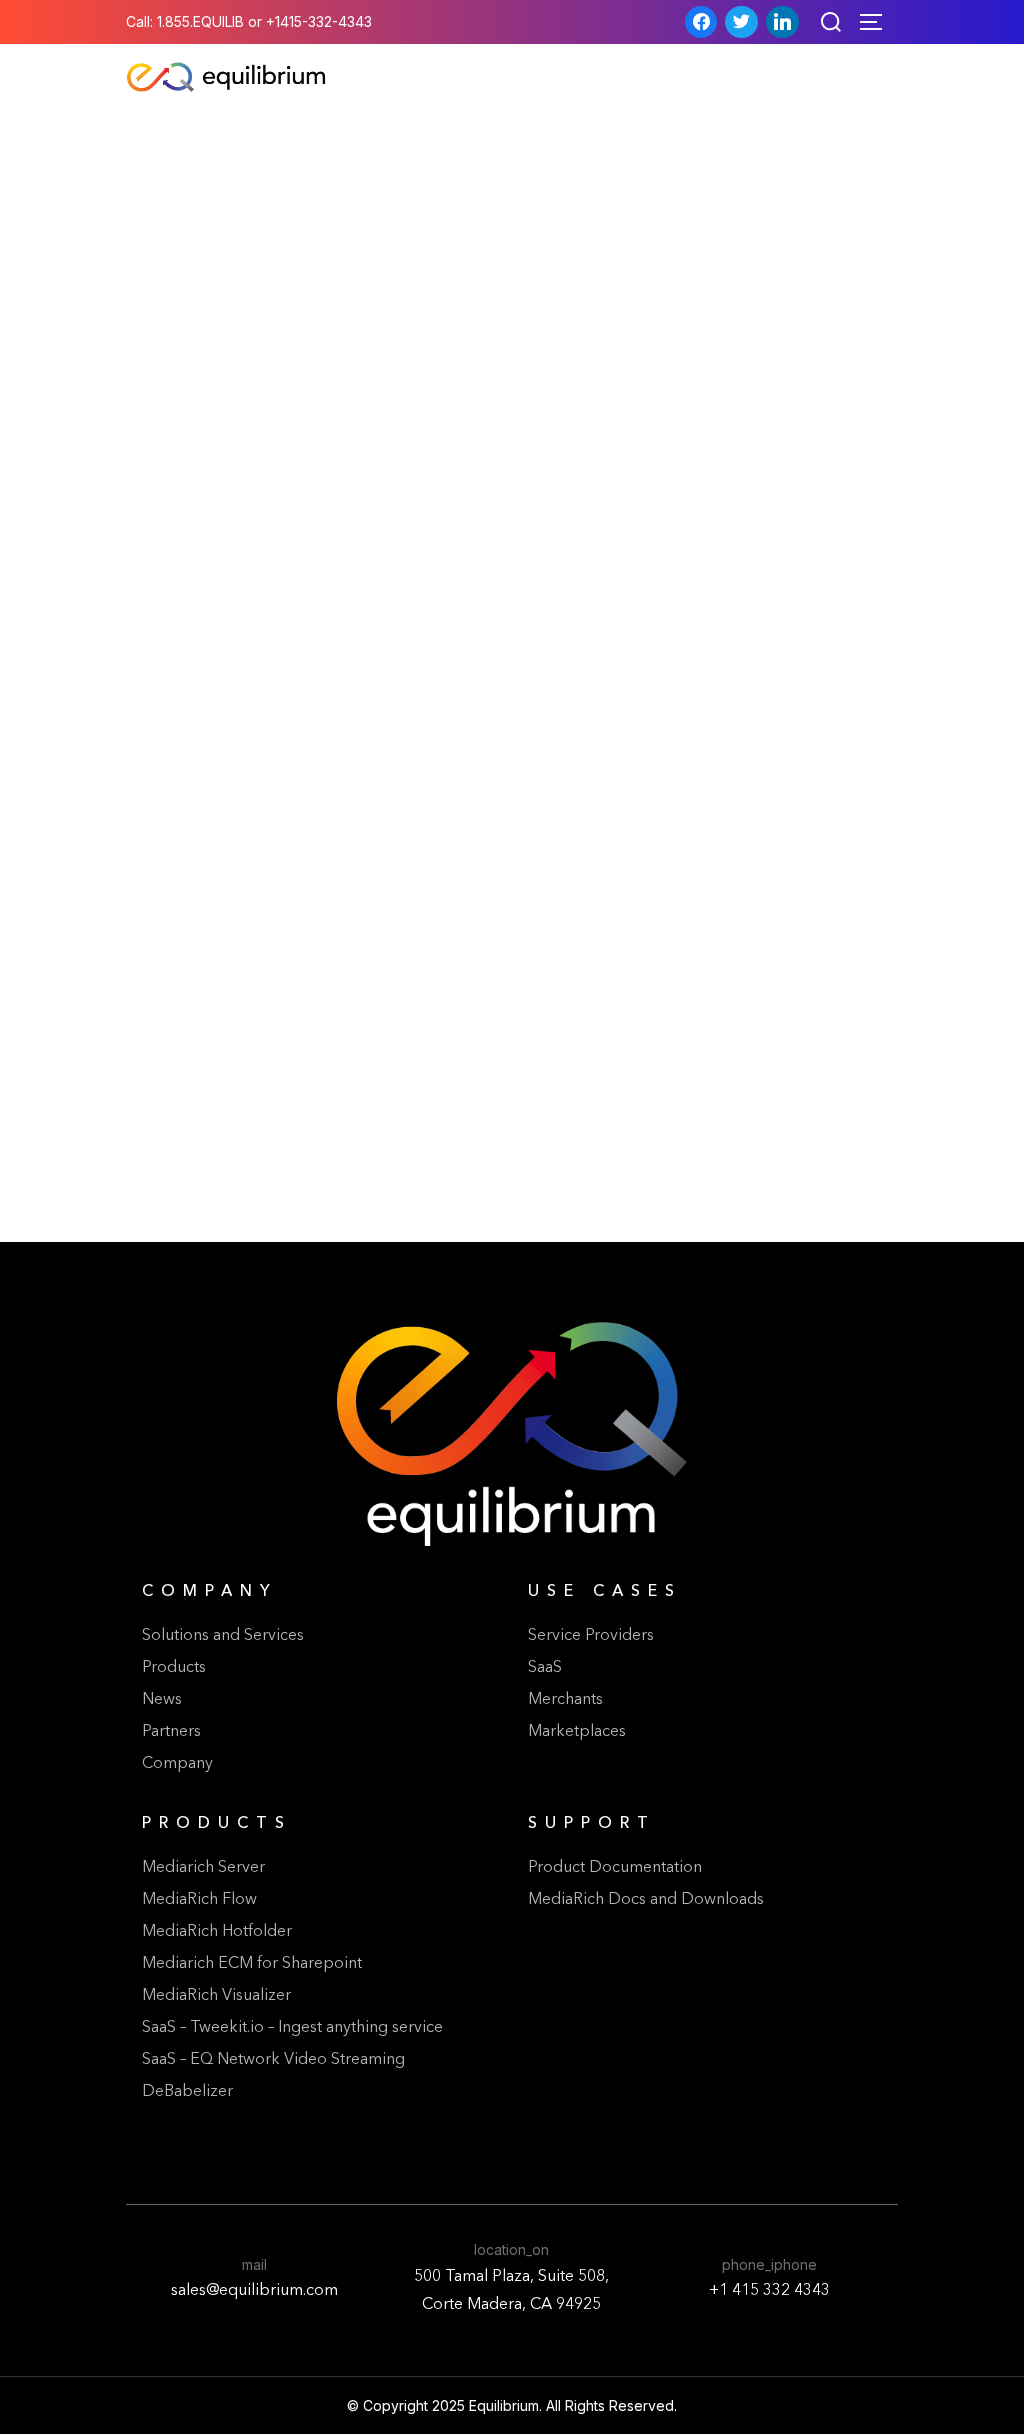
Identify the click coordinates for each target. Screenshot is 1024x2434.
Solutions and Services (223, 1636)
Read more (427, 1102)
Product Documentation (615, 1868)
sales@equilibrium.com (254, 2291)
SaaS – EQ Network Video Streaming (273, 2060)
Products (174, 1668)
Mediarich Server (203, 1868)
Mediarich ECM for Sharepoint (252, 1964)
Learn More (315, 1154)
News (162, 1700)
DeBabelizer (187, 2092)
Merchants (565, 1700)
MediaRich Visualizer (216, 1996)
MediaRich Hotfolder (217, 1932)
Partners (171, 1732)
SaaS (545, 1668)
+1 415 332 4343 (769, 2291)
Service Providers (591, 1636)
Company (177, 1764)
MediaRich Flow (199, 1900)
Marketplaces (577, 1732)
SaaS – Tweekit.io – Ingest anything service (292, 2028)
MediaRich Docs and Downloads (646, 1900)
